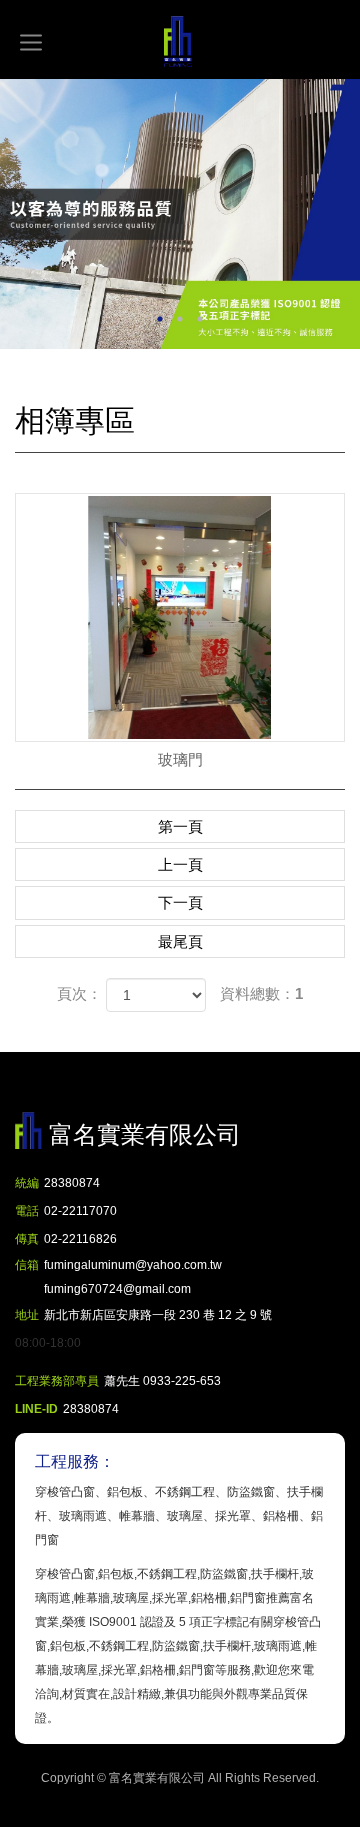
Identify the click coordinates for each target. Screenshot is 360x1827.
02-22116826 (80, 1239)
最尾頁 (180, 941)
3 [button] (200, 319)
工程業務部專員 (57, 1381)
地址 (27, 1315)
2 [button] (180, 319)
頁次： (79, 993)
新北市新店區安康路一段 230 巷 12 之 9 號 (158, 1315)
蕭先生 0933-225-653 (162, 1381)
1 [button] (160, 319)
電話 (27, 1211)
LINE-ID (36, 1409)
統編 (27, 1183)
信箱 (27, 1265)
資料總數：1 (261, 993)
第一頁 (180, 826)
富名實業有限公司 (180, 42)
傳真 (27, 1239)
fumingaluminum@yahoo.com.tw (133, 1277)
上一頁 (180, 864)
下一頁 (180, 902)
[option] (180, 214)
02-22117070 (80, 1211)
